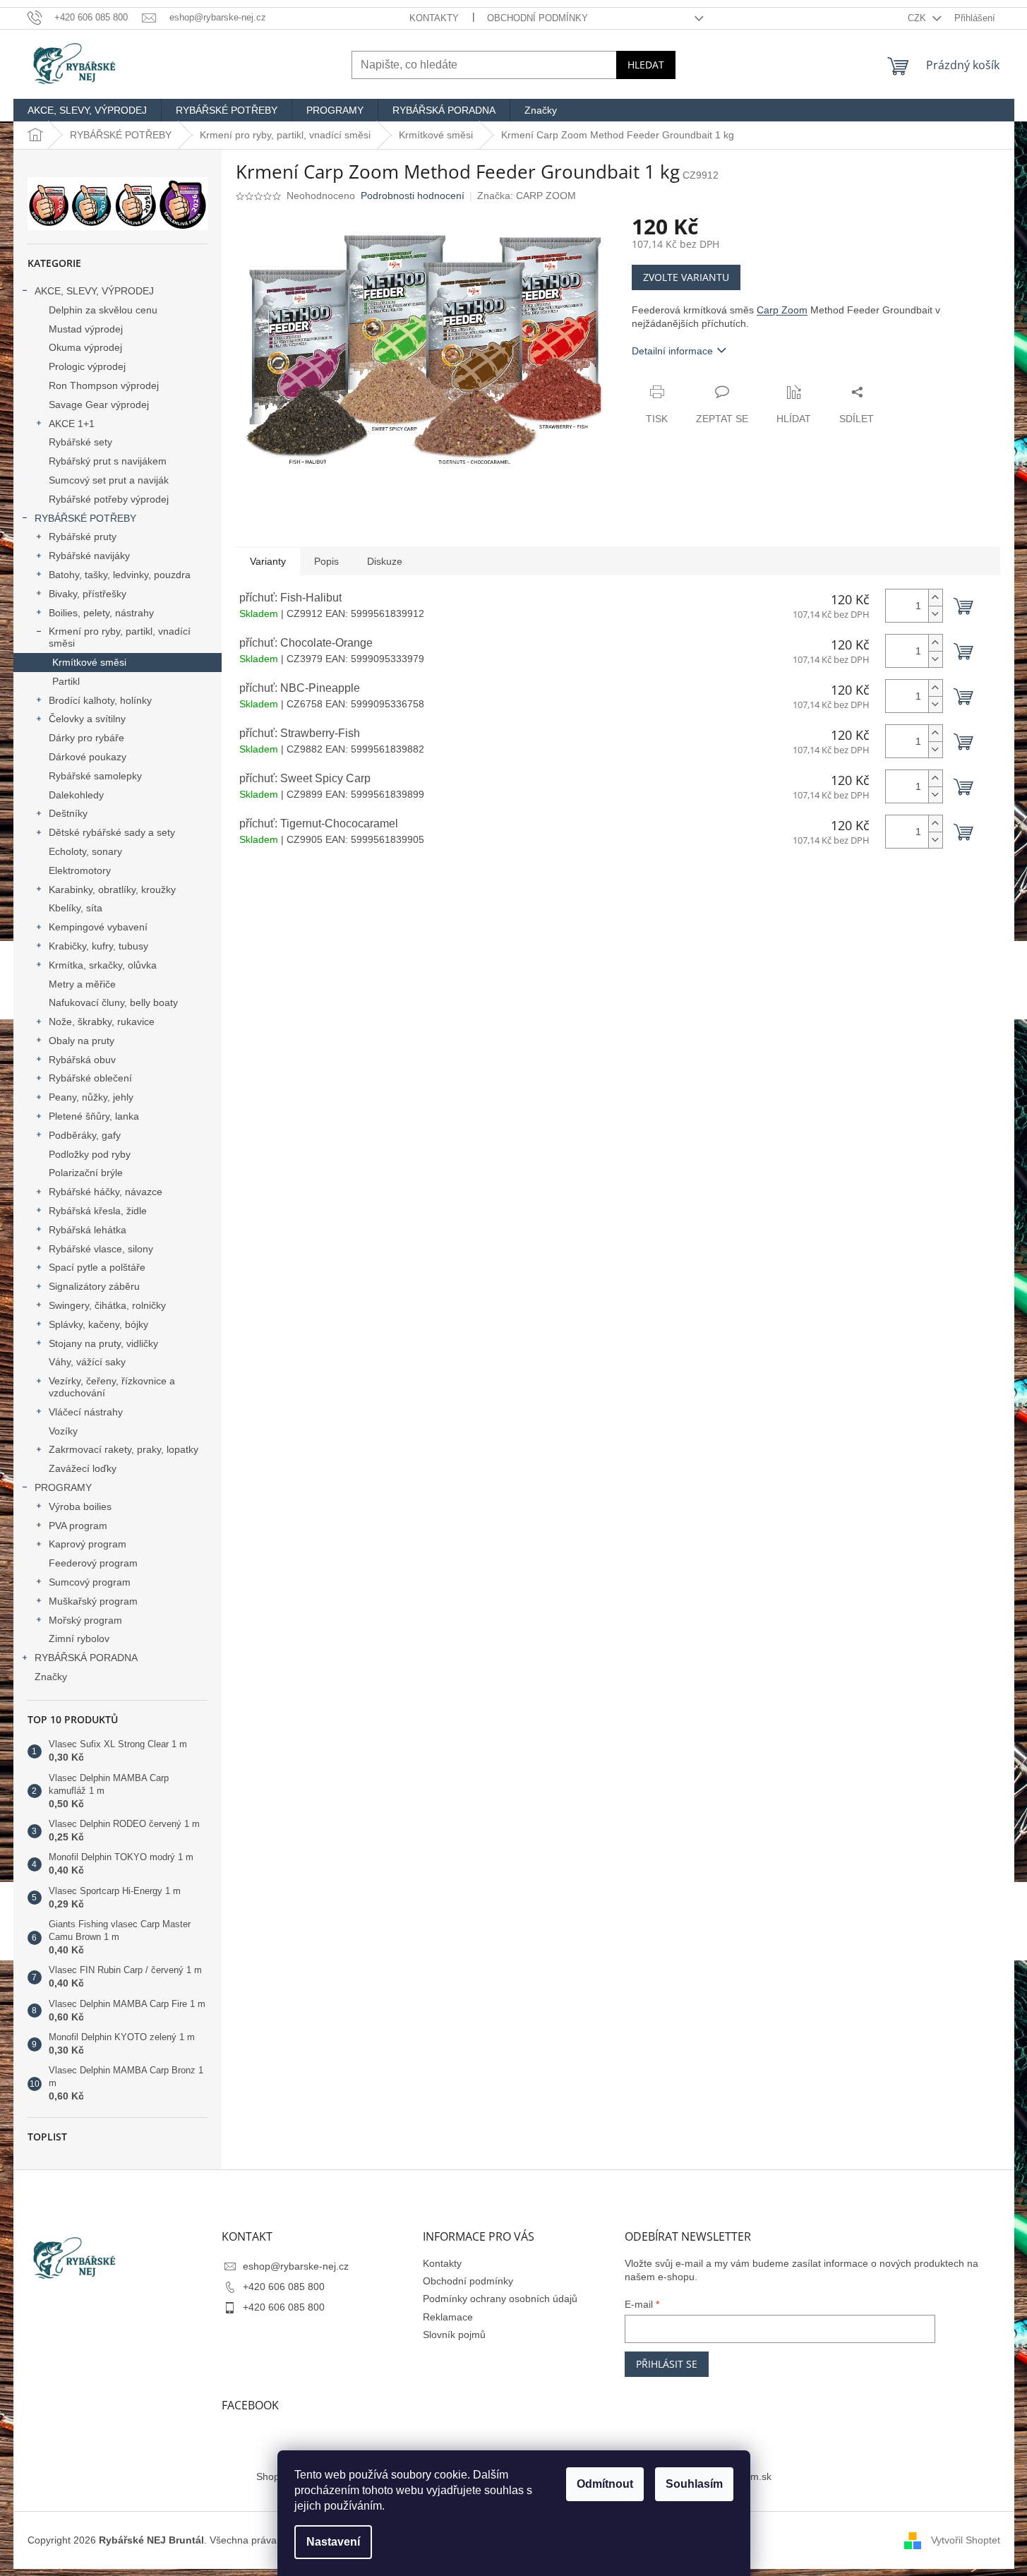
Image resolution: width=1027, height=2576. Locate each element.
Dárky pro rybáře (86, 738)
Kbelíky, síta (76, 908)
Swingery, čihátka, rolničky (107, 1305)
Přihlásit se (667, 2364)
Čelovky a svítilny (87, 719)
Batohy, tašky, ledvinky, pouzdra (120, 575)
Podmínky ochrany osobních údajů (500, 2299)
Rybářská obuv (82, 1060)
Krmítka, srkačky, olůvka (103, 965)
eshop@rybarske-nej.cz (296, 2266)
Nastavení (333, 2542)
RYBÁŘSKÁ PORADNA (86, 1658)
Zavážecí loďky (83, 1468)
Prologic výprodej (87, 366)
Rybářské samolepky (95, 776)
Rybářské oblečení (90, 1078)
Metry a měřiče (82, 984)
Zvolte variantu (686, 277)
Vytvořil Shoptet (966, 2540)
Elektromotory (80, 870)
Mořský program (85, 1620)
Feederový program (93, 1563)
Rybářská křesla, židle (98, 1211)
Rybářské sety (80, 442)
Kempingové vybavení (98, 927)
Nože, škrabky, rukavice (102, 1022)
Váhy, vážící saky (87, 1362)
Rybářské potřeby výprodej (109, 499)
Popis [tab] (326, 561)
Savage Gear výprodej (99, 405)
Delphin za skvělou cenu (103, 310)
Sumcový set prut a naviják (109, 480)
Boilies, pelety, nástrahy (101, 613)
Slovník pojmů (454, 2335)
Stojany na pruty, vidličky (103, 1343)
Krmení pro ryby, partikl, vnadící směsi (120, 637)
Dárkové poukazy (88, 757)
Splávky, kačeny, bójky (98, 1324)
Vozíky (63, 1431)
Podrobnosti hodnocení (413, 196)
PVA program (78, 1526)
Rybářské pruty (83, 537)
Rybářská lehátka (88, 1230)
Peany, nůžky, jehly (91, 1097)
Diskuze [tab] (385, 561)
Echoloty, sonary (85, 851)
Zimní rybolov (79, 1639)
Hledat (646, 65)
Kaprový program (88, 1544)
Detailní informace (672, 351)
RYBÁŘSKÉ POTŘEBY (85, 518)
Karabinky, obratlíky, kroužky (112, 889)
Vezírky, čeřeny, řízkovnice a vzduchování (112, 1387)
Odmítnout (605, 2484)
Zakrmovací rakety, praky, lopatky (124, 1449)
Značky (51, 1677)
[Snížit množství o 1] (935, 614)
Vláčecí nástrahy (86, 1412)
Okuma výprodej (85, 347)
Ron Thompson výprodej (104, 385)
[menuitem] (87, 110)
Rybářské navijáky (89, 556)
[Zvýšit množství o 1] (935, 598)
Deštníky (68, 813)
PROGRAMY (63, 1487)
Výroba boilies (80, 1506)
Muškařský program (93, 1601)
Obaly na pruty (82, 1041)
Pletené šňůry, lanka (94, 1116)
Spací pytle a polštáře (97, 1267)
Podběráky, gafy (85, 1135)
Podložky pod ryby (90, 1154)
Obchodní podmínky (537, 18)
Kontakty (434, 18)
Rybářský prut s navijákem (108, 461)
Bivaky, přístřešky (88, 594)
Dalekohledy (76, 795)
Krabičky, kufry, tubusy (98, 946)
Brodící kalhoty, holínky (100, 700)
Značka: (527, 196)
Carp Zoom (782, 310)
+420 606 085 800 (284, 2287)
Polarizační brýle (86, 1173)
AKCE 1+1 (72, 424)
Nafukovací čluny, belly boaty (113, 1002)
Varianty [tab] (268, 561)
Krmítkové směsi (89, 662)
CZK (918, 18)
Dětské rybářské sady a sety (112, 832)
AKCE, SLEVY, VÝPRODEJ (94, 291)
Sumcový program (90, 1582)
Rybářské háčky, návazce (106, 1192)
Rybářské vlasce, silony (101, 1249)
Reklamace (448, 2317)
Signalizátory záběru (94, 1286)
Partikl (66, 681)
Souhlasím (694, 2484)
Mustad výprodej (86, 329)
